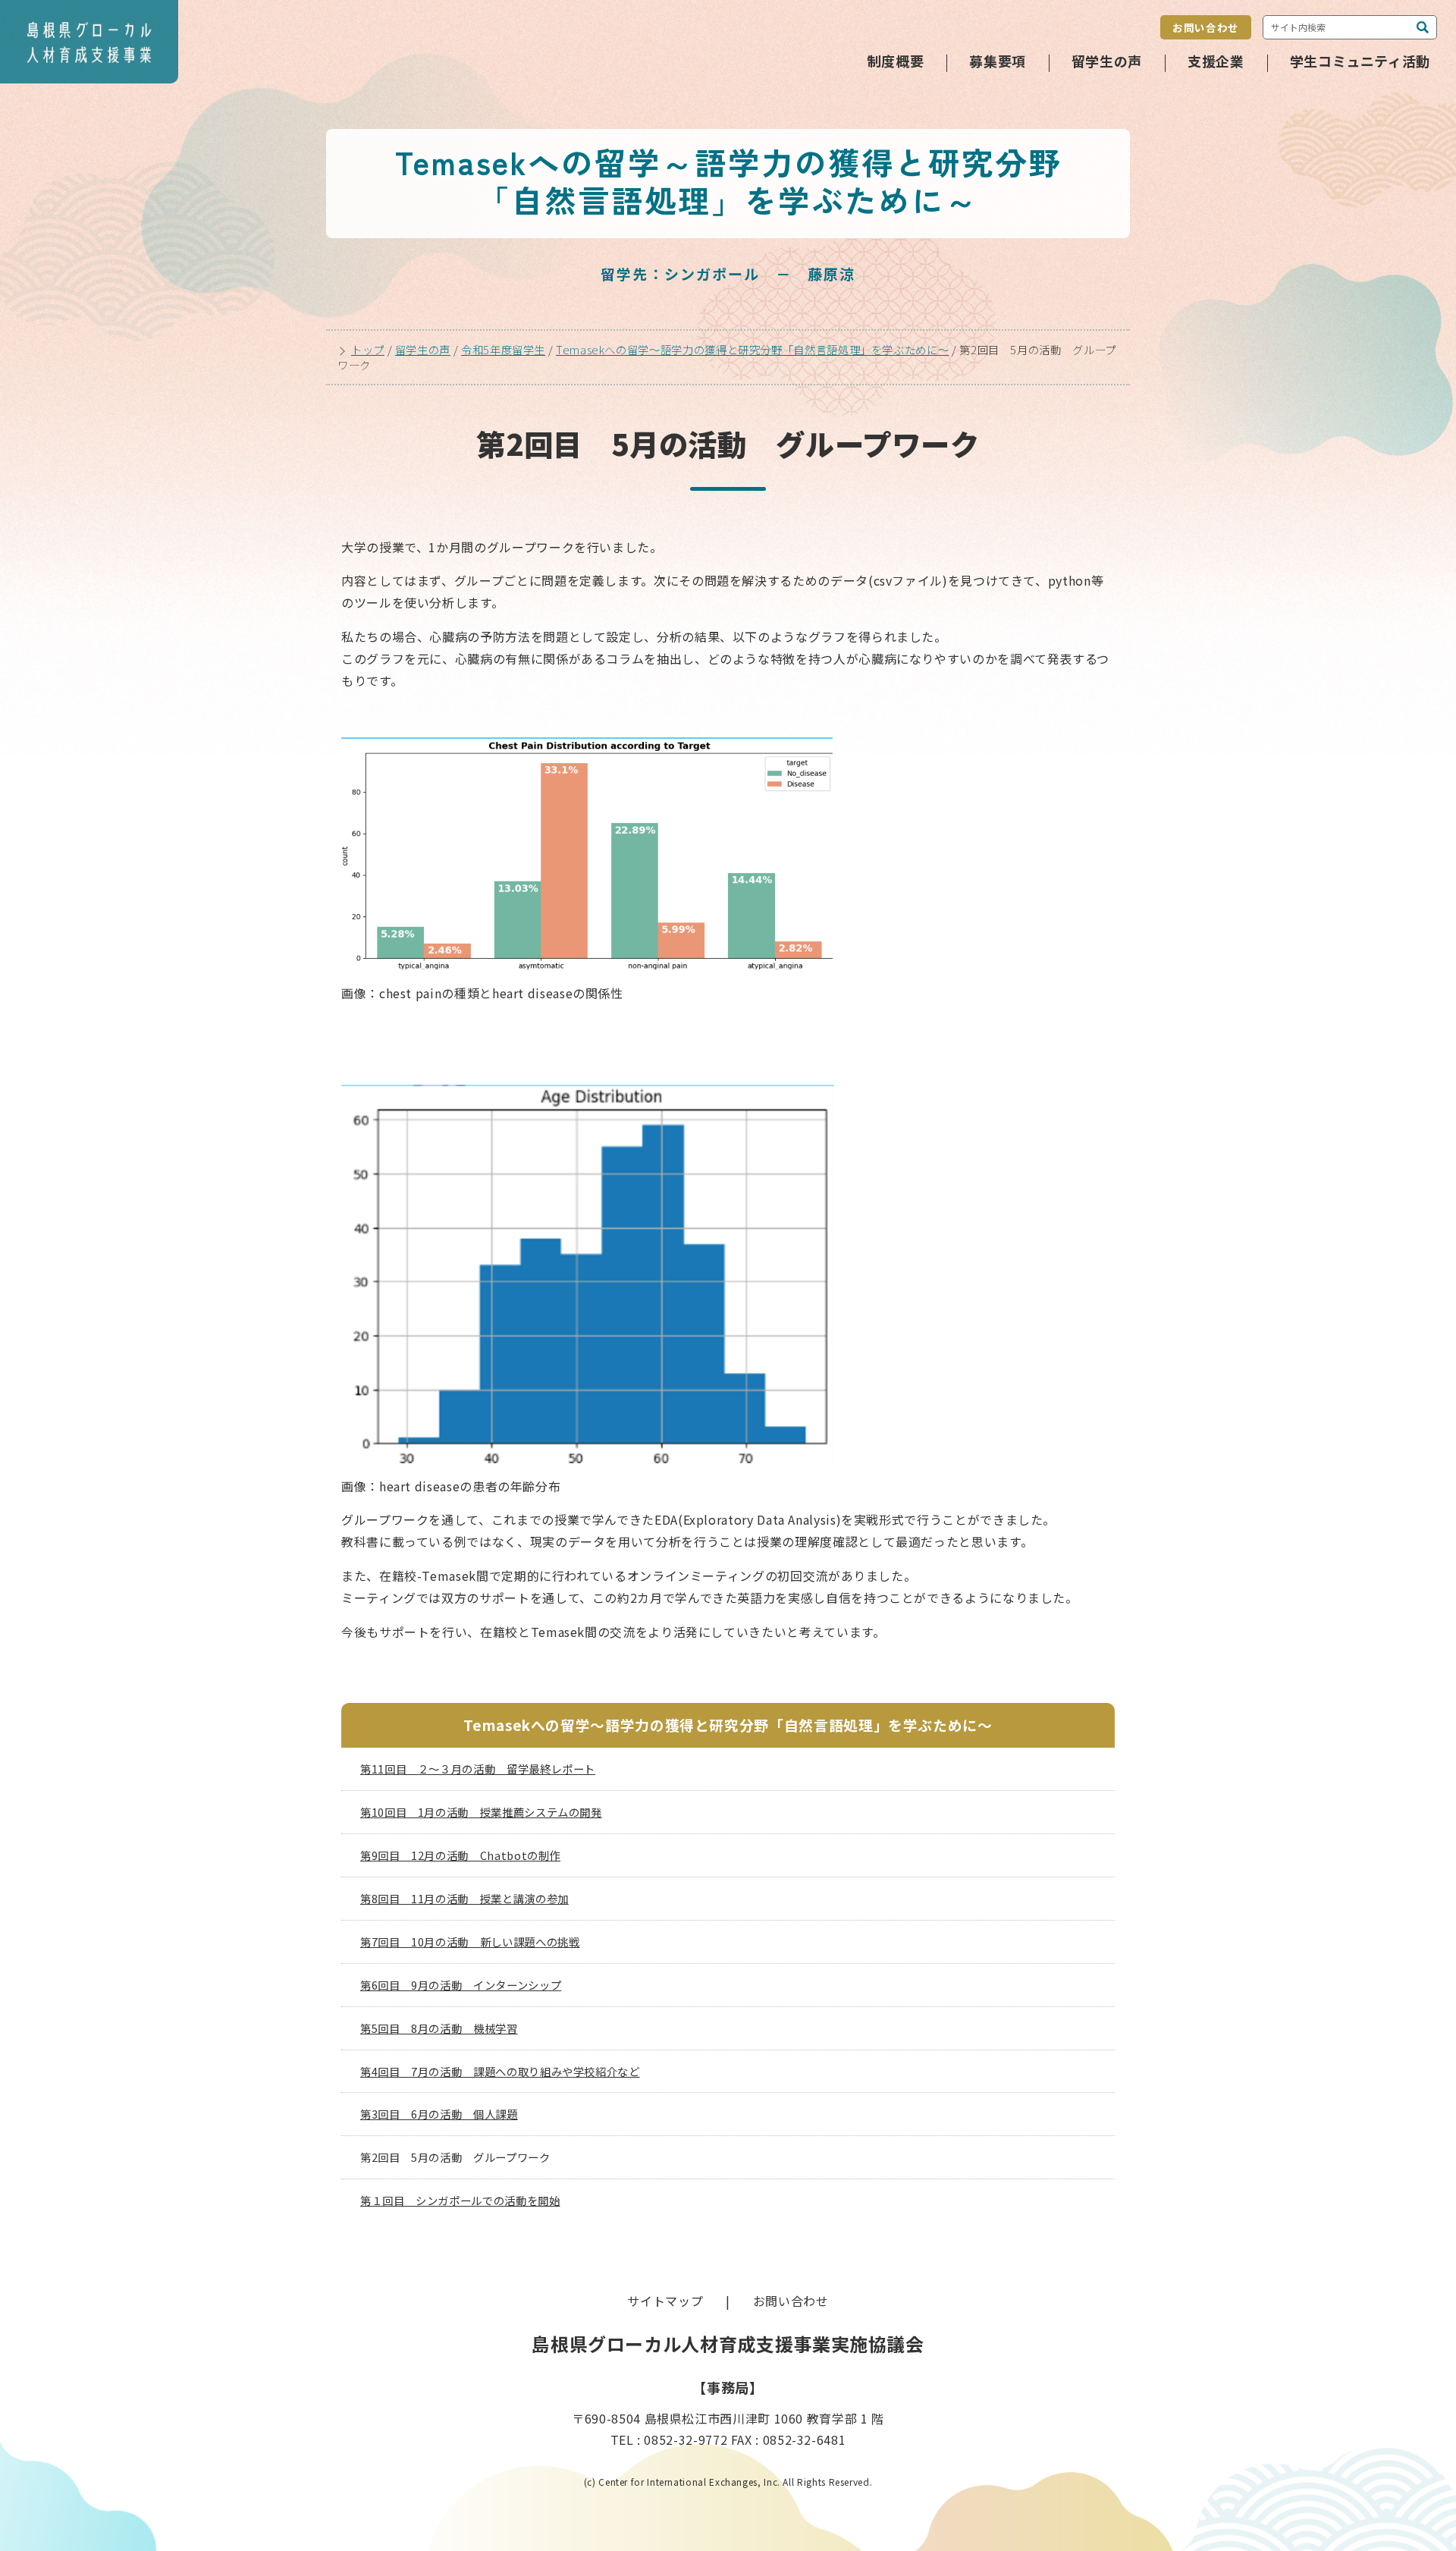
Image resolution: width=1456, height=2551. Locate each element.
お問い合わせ (1206, 27)
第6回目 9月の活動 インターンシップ (461, 1985)
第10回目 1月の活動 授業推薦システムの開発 (481, 1812)
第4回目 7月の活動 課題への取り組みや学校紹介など (500, 2071)
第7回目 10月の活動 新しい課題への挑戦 (470, 1942)
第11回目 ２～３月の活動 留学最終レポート (478, 1769)
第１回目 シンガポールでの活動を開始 (460, 2200)
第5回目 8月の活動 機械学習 (439, 2028)
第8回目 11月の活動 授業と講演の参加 (464, 1898)
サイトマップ (665, 2301)
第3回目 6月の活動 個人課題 (439, 2114)
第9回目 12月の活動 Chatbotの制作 (460, 1855)
